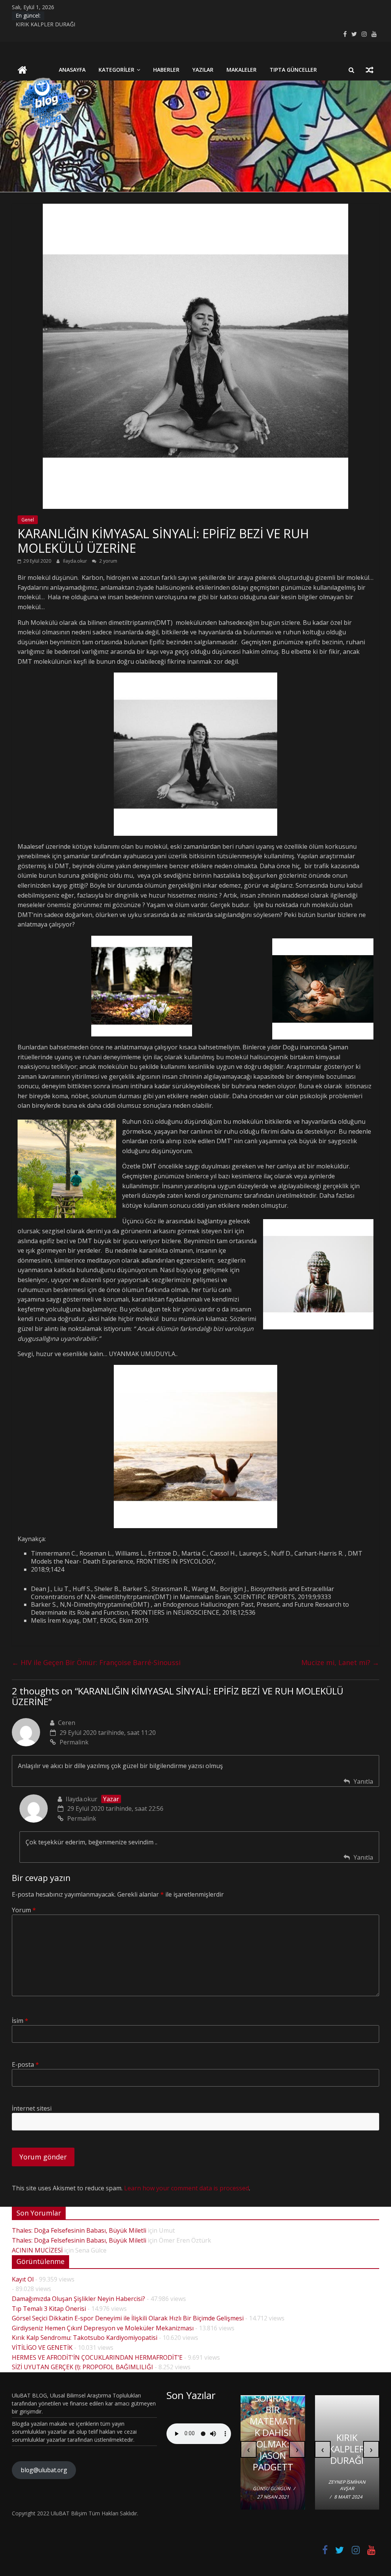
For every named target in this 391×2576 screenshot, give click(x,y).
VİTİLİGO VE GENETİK (42, 2348)
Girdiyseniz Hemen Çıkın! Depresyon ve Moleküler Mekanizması (103, 2328)
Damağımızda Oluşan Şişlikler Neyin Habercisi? (78, 2299)
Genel (28, 520)
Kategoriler (116, 70)
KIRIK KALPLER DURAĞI (45, 27)
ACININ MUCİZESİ (37, 2250)
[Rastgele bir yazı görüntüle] (370, 70)
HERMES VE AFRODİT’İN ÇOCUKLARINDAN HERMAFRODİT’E (97, 2357)
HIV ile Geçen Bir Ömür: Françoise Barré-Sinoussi (96, 1662)
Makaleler (242, 70)
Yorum (24, 1910)
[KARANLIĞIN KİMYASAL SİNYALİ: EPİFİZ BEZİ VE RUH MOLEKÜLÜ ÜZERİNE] (195, 208)
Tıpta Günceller (293, 70)
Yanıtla (363, 1781)
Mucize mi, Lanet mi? (340, 1662)
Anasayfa (72, 70)
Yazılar (203, 70)
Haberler (166, 70)
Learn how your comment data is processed (187, 2188)
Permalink (74, 1742)
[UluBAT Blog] (22, 71)
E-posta (25, 2064)
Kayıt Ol (23, 2279)
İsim (20, 2021)
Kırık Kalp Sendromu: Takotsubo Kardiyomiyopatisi (85, 2338)
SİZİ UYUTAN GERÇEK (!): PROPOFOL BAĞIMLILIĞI (82, 2367)
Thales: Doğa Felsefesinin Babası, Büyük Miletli (79, 2230)
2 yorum (108, 561)
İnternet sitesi (32, 2108)
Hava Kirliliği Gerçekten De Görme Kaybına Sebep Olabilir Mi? (273, 2432)
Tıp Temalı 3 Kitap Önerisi (49, 2309)
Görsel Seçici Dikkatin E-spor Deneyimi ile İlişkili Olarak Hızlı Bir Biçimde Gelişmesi (128, 2318)
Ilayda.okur (76, 561)
